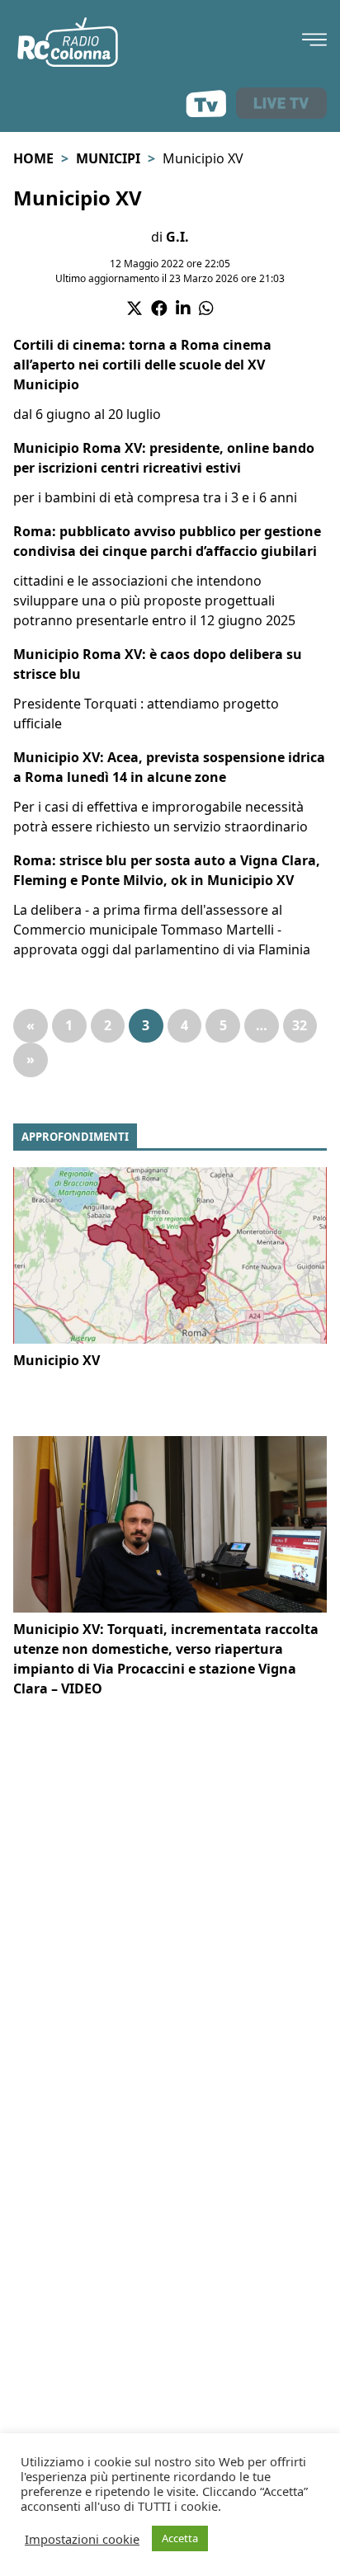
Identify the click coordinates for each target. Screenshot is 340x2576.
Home (33, 158)
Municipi (108, 158)
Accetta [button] (180, 2538)
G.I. (177, 237)
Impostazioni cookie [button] (82, 2539)
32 (300, 1025)
